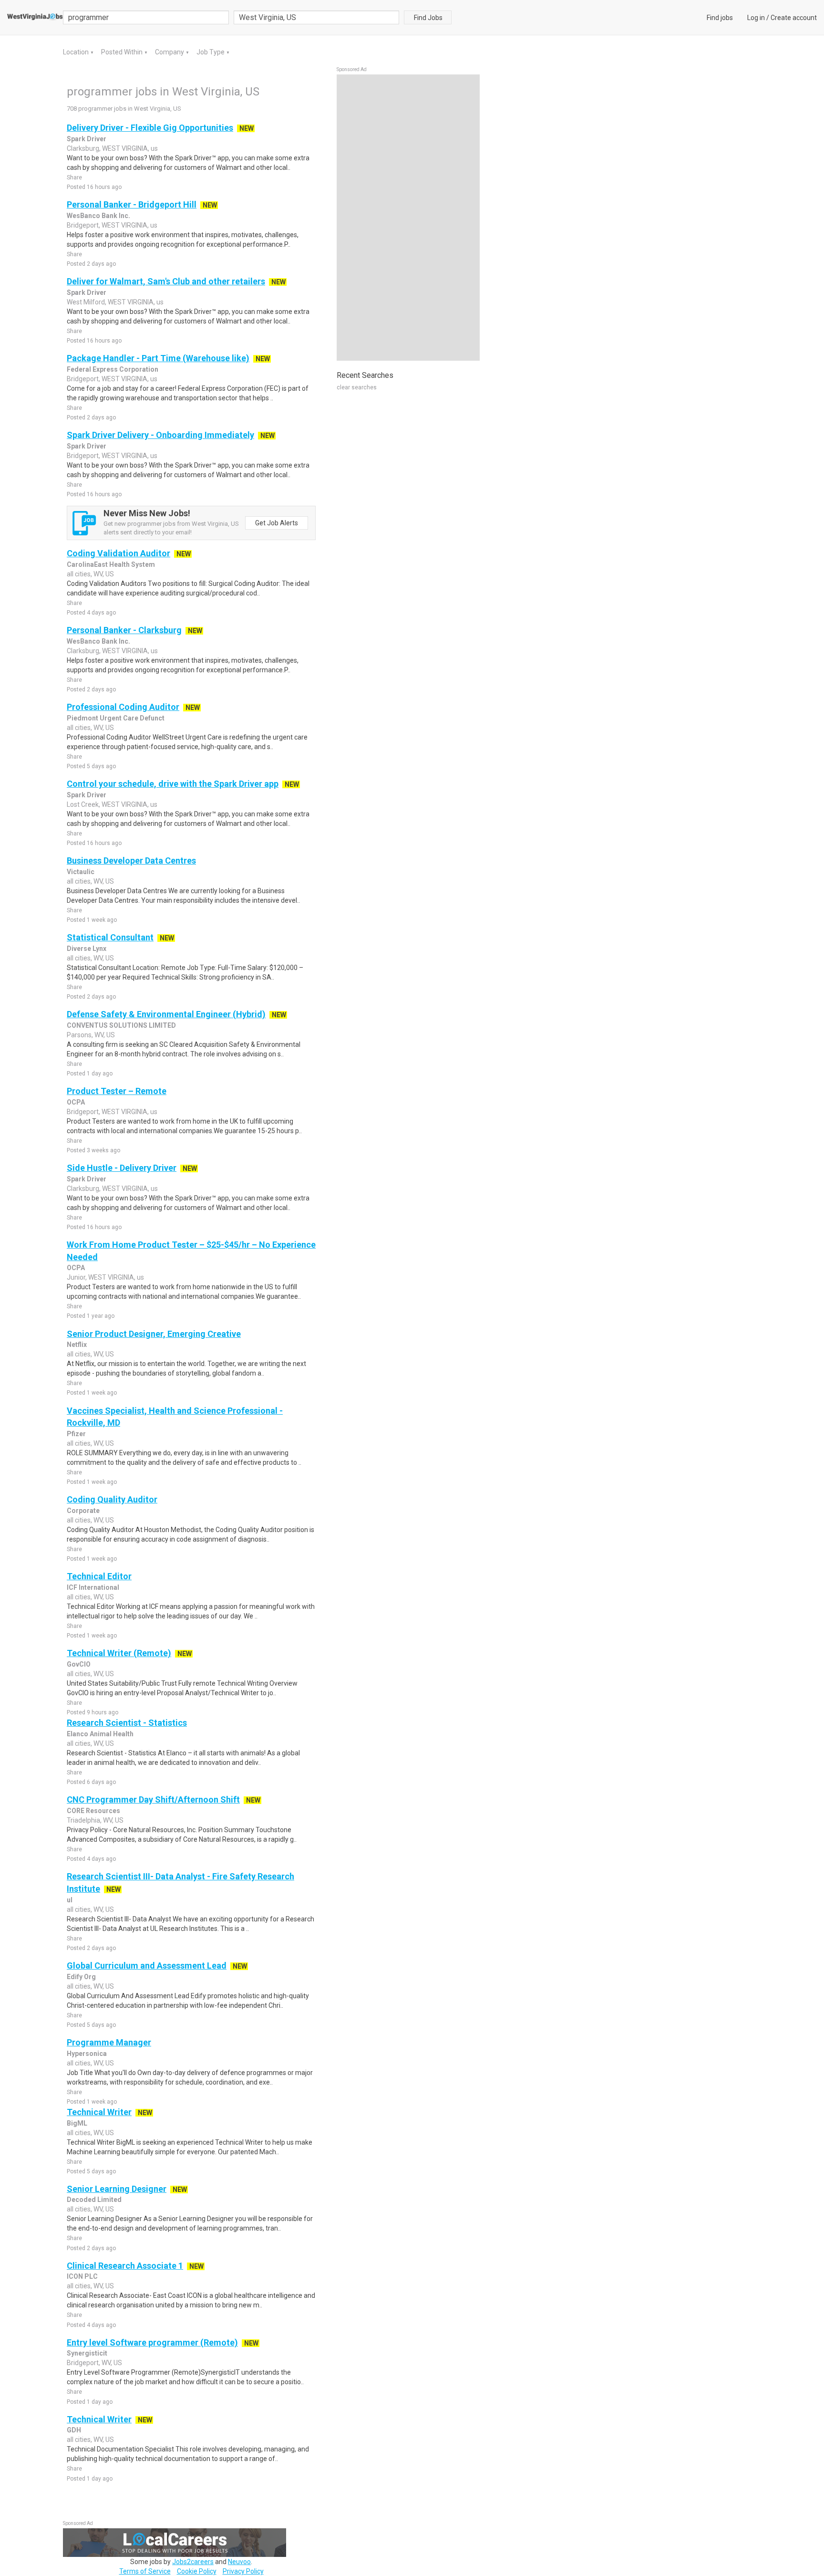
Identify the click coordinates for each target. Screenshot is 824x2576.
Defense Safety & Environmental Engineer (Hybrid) (166, 1014)
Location (77, 52)
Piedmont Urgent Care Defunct (116, 718)
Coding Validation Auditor (118, 553)
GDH (74, 2430)
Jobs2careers (193, 2562)
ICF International (93, 1587)
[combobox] (317, 17)
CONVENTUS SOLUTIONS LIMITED (121, 1025)
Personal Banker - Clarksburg (124, 630)
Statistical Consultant (110, 937)
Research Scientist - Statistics (127, 1723)
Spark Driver (87, 139)
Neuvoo (239, 2562)
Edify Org (81, 1977)
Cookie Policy (197, 2571)
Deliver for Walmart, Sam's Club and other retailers (166, 281)
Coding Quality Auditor (112, 1499)
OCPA (76, 1102)
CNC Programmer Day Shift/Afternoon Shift (153, 1799)
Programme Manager (109, 2042)
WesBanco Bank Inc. (98, 216)
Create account (794, 18)
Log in (756, 18)
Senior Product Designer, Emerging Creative (154, 1334)
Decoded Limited (94, 2200)
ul (70, 1900)
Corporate (83, 1511)
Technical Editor (99, 1576)
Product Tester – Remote (117, 1091)
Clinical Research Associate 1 (125, 2266)
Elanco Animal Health (100, 1734)
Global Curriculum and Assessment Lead (147, 1966)
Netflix (77, 1345)
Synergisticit (87, 2353)
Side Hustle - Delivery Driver (122, 1168)
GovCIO (79, 1664)
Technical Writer (99, 2112)
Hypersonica (87, 2054)
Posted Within (123, 52)
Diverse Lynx (87, 949)
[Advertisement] (408, 218)
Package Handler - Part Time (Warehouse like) (158, 358)
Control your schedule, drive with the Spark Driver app (173, 784)
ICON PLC (82, 2276)
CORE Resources (93, 1811)
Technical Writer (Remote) (119, 1653)
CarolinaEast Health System (111, 564)
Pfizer (76, 1434)
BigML (77, 2123)
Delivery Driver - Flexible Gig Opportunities (150, 128)
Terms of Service (145, 2571)
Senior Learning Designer (117, 2189)
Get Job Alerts (277, 523)
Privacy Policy (243, 2571)
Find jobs (720, 18)
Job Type (211, 52)
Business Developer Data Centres (131, 860)
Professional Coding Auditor (123, 707)
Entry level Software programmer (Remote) (152, 2342)
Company (170, 52)
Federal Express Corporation (113, 369)
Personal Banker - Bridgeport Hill (132, 204)
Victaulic (81, 872)
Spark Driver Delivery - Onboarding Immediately (160, 435)
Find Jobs (428, 18)
